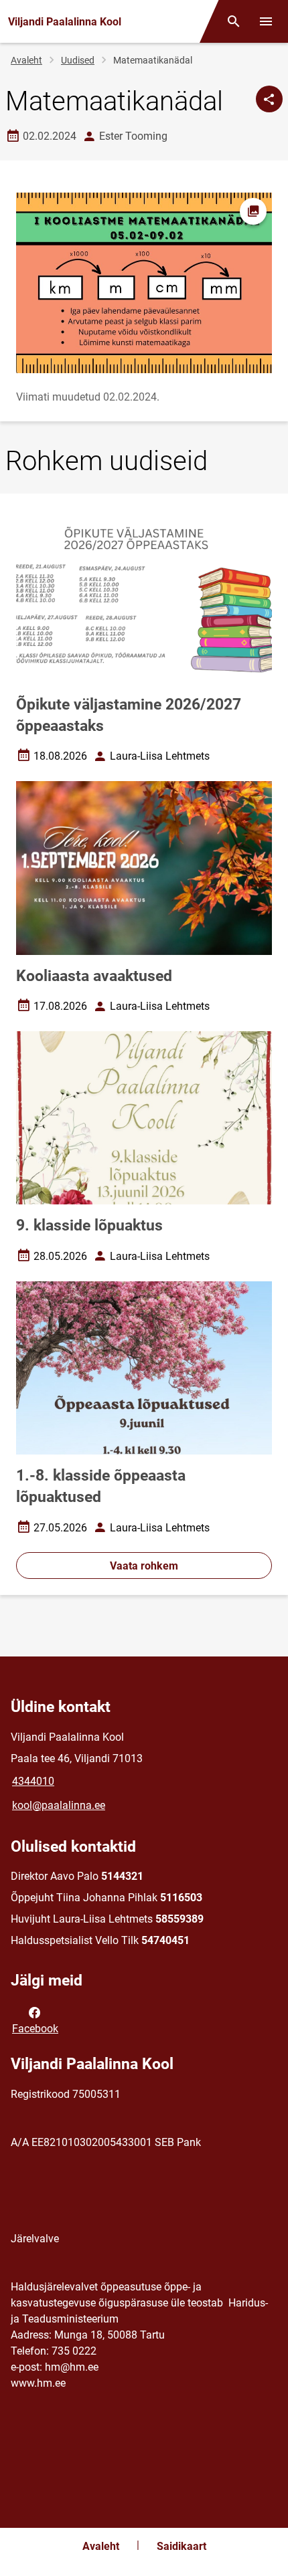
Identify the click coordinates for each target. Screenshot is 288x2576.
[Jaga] (269, 99)
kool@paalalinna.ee (59, 1805)
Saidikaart (182, 2546)
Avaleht (26, 60)
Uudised (78, 60)
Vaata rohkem (144, 1566)
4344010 (33, 1781)
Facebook (35, 2029)
